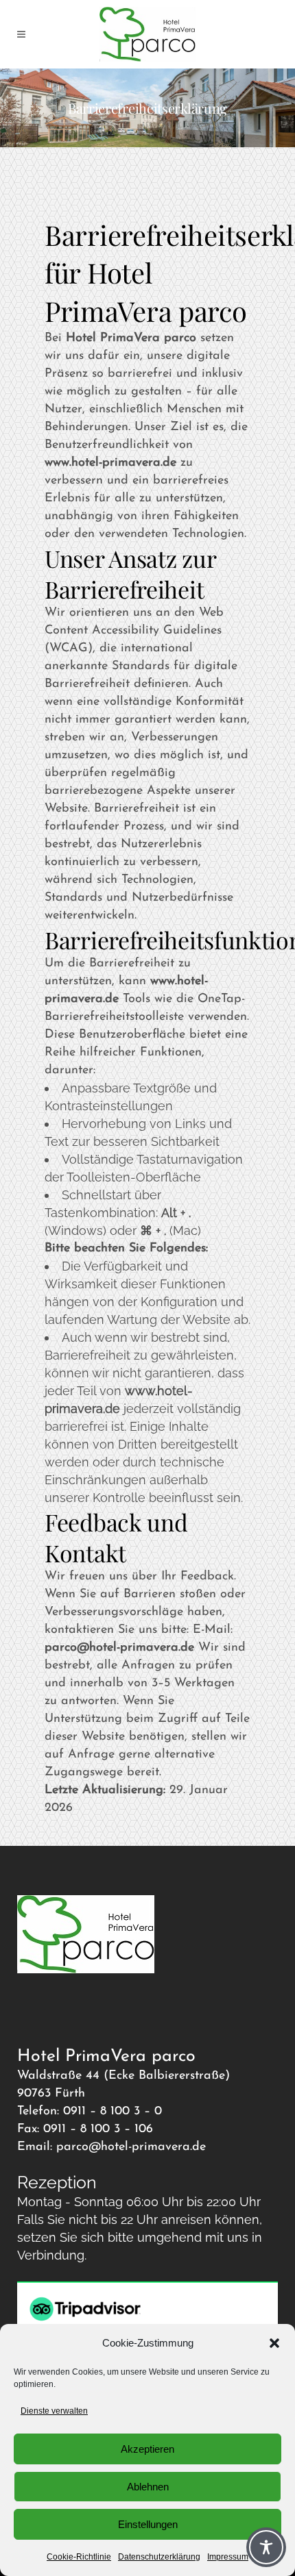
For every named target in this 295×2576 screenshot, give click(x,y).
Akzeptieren (147, 2449)
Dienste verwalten (54, 2411)
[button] (274, 2343)
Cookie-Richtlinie (79, 2557)
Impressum (228, 2557)
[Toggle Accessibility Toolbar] (266, 2547)
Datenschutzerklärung (159, 2557)
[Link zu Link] (147, 34)
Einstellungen (148, 2524)
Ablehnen (148, 2487)
